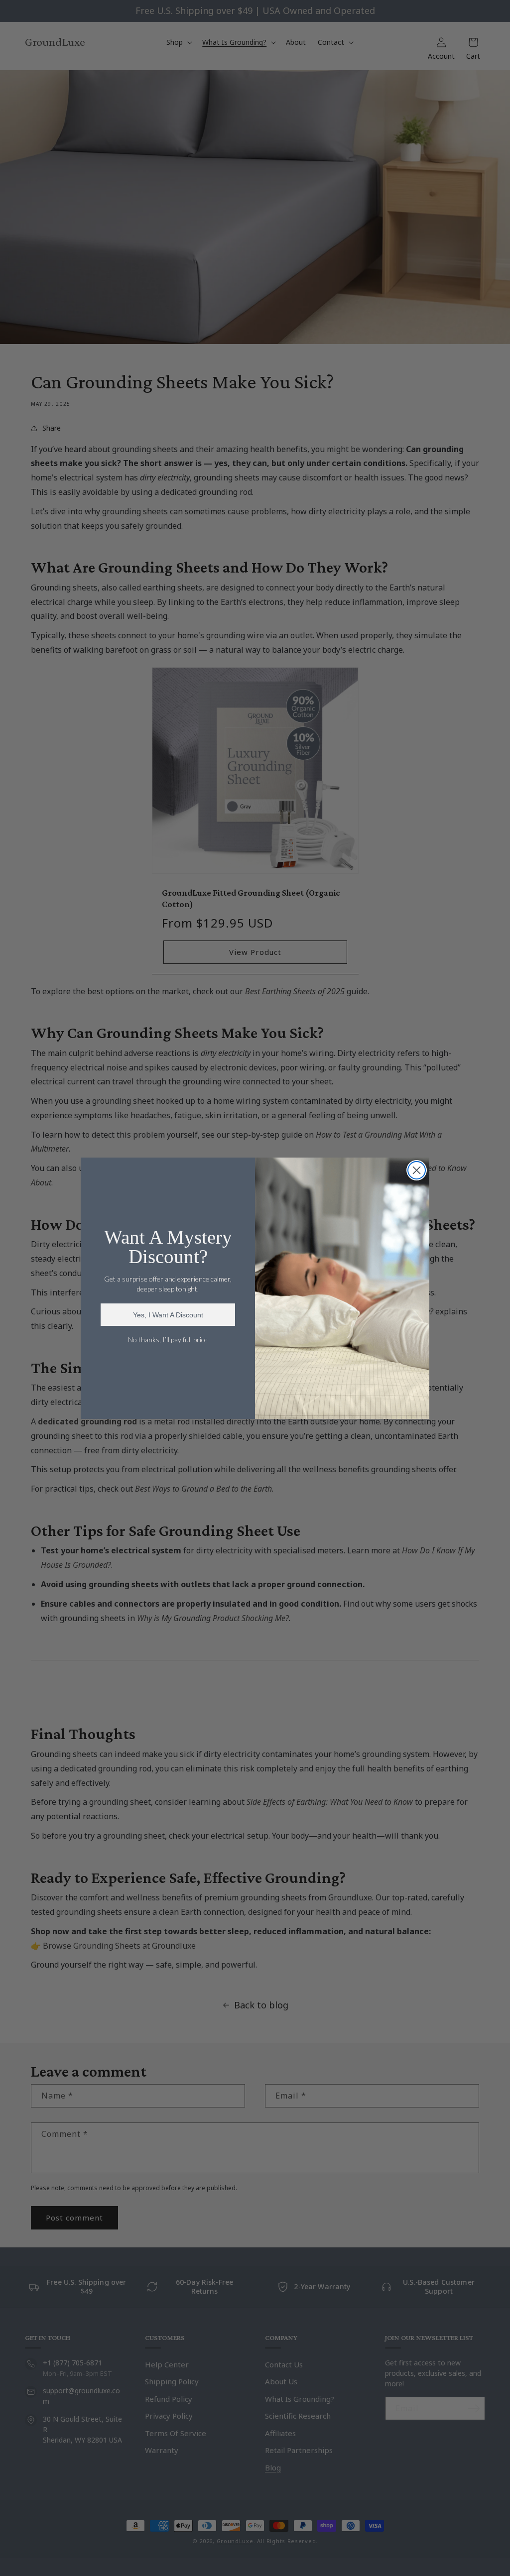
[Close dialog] (417, 1170)
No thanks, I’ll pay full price (168, 1340)
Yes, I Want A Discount (168, 1315)
